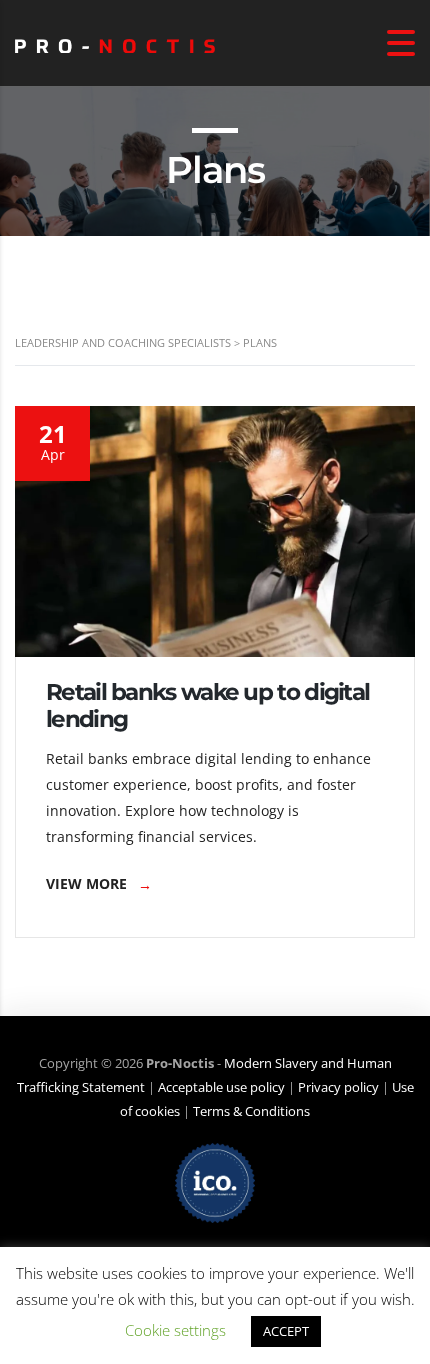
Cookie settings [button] (175, 1330)
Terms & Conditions (251, 1111)
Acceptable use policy (221, 1087)
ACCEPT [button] (286, 1331)
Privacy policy (338, 1087)
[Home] (115, 43)
